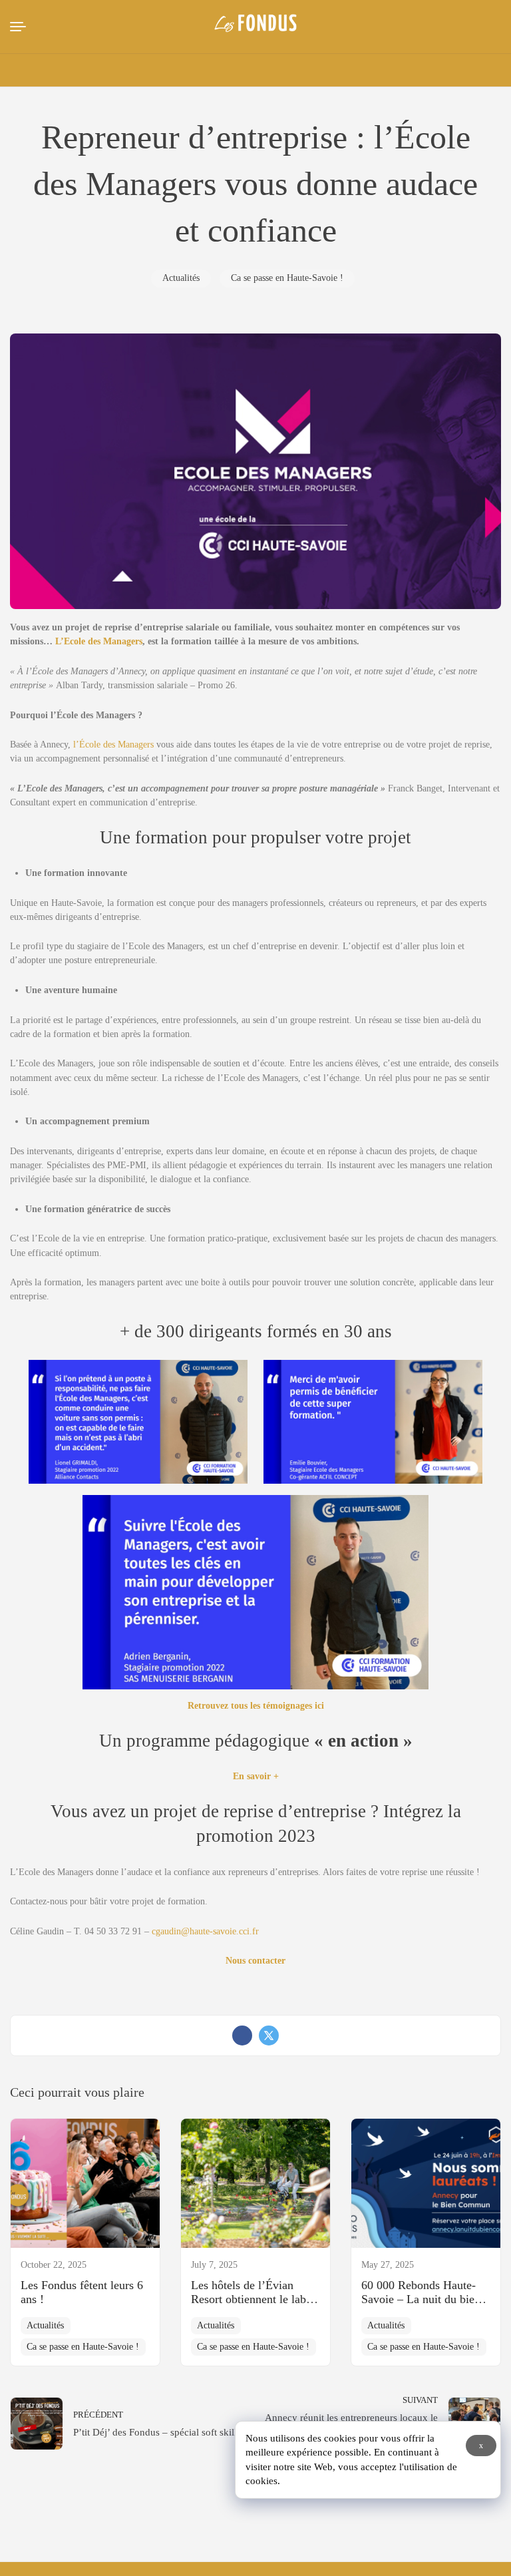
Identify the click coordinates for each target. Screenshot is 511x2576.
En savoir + (256, 1776)
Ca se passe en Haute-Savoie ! (287, 278)
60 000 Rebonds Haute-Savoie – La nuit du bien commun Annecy (421, 2299)
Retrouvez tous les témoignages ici (256, 1706)
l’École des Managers (113, 745)
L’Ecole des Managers (97, 641)
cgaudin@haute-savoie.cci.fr (205, 1931)
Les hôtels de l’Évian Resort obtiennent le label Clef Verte (253, 2299)
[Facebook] (242, 2036)
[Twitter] (269, 2036)
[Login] (384, 71)
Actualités (181, 278)
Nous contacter (255, 1961)
